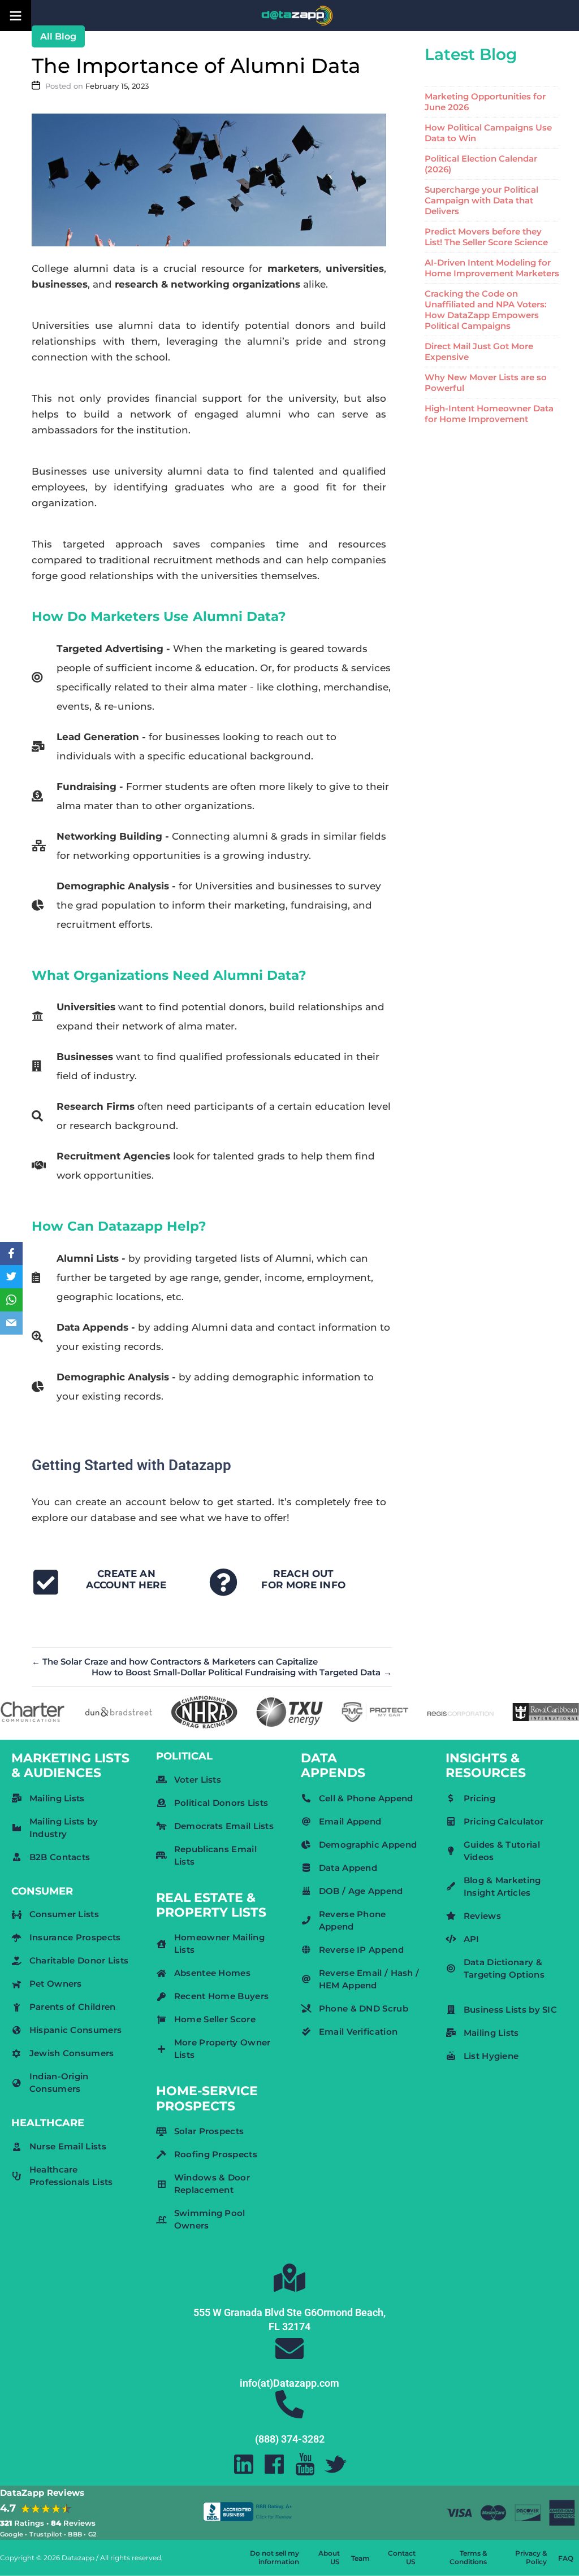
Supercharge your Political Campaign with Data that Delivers (481, 200)
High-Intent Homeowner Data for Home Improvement (489, 414)
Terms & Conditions (468, 2557)
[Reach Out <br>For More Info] (223, 1582)
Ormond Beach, (351, 2312)
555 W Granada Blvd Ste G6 (255, 2312)
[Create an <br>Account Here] (46, 1582)
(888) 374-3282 (290, 2439)
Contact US (402, 2557)
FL (274, 2327)
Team (360, 2558)
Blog (66, 36)
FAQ (566, 2558)
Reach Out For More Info (303, 1579)
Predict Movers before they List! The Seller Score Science (486, 237)
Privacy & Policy (531, 2557)
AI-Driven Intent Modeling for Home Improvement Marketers (492, 268)
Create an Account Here (126, 1579)
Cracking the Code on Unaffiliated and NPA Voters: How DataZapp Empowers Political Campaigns (486, 310)
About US (329, 2557)
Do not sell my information (275, 2557)
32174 (296, 2327)
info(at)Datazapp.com (289, 2383)
